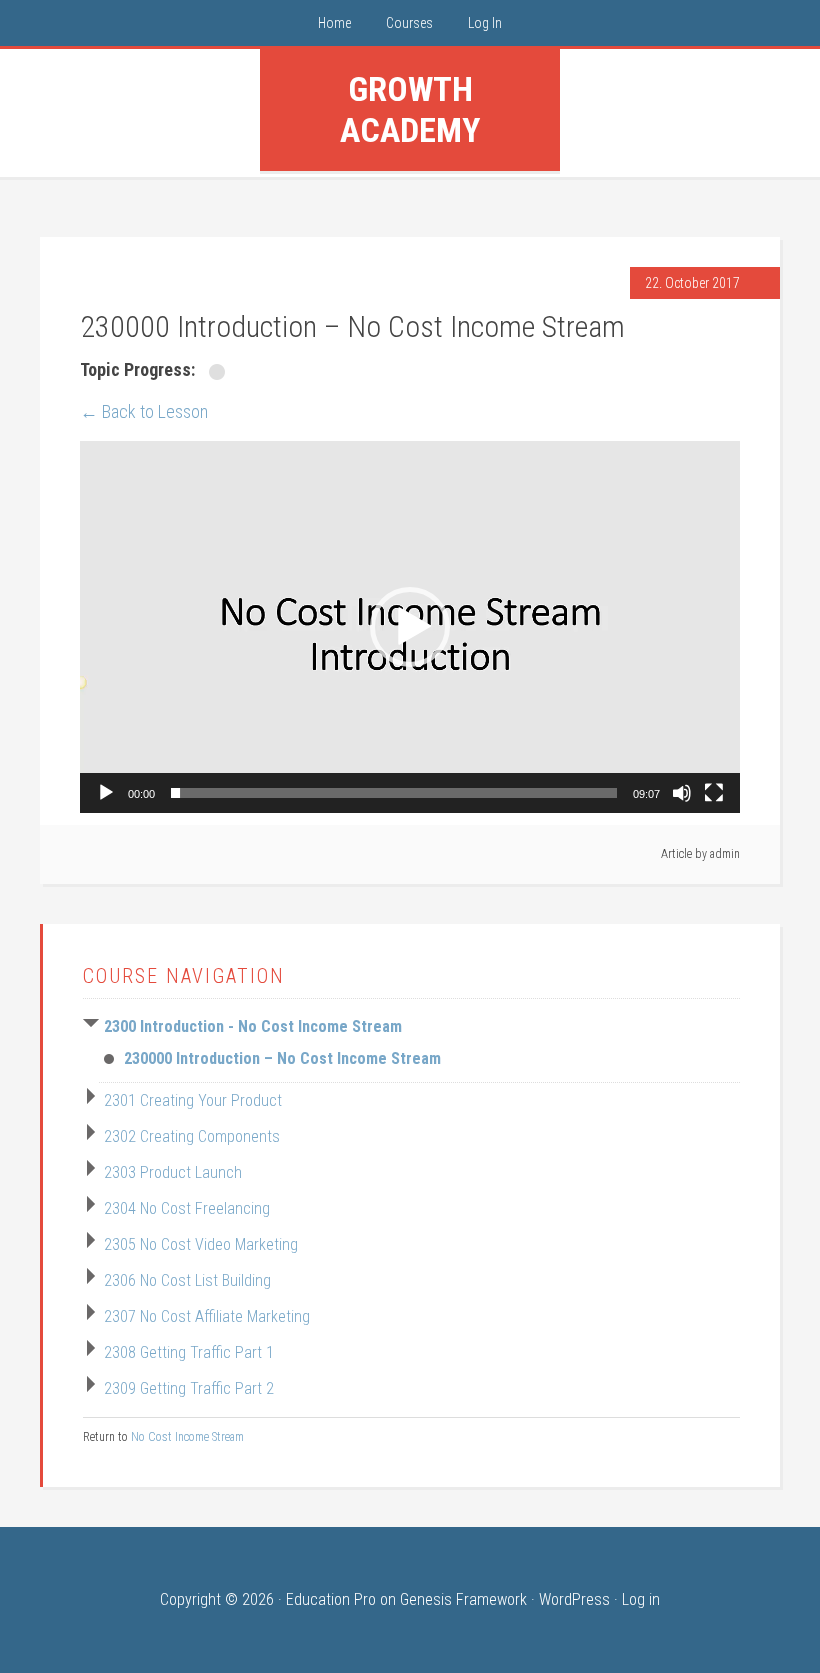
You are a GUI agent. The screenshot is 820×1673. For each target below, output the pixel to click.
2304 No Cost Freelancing (187, 1208)
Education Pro (331, 1599)
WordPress (574, 1599)
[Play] (106, 793)
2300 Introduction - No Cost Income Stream (253, 1026)
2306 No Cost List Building (187, 1280)
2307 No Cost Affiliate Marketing (207, 1316)
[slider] (394, 793)
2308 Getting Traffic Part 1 (189, 1352)
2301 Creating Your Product (193, 1100)
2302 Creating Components (192, 1136)
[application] (410, 626)
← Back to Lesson (144, 411)
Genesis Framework (463, 1599)
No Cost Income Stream (187, 1437)
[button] (410, 627)
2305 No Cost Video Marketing (201, 1244)
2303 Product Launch (173, 1172)
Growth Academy (410, 109)
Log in (641, 1599)
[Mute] (682, 793)
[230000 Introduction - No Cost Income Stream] (219, 372)
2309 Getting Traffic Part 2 (189, 1388)
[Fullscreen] (714, 793)
